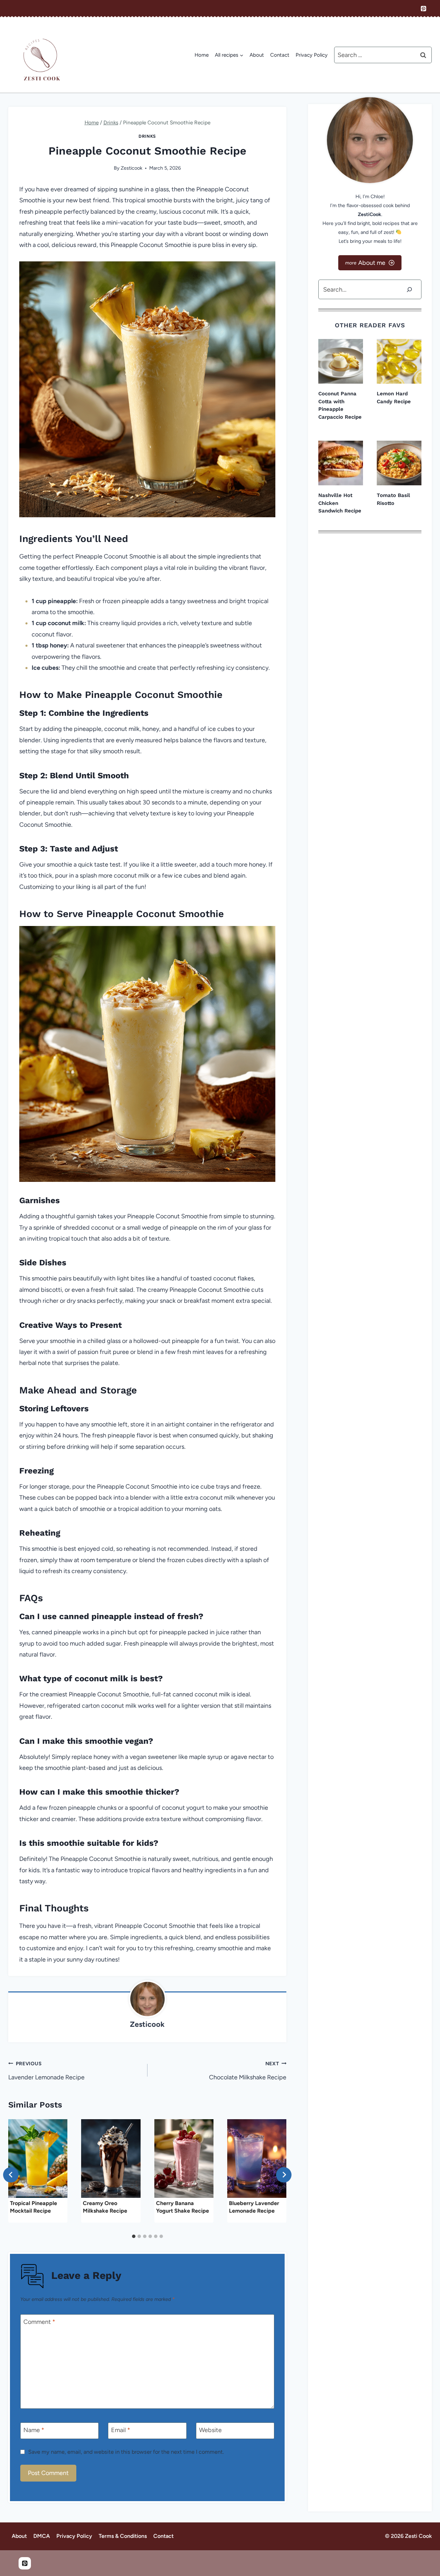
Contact (280, 55)
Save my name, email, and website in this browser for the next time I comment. (126, 2452)
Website (210, 2430)
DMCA (42, 2536)
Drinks (147, 136)
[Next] (284, 2175)
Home (202, 55)
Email (121, 2430)
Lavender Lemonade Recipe (46, 2071)
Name (34, 2430)
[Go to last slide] (11, 2175)
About (257, 55)
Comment (39, 2322)
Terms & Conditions (123, 2536)
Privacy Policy (312, 55)
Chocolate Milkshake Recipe (248, 2071)
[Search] (409, 289)
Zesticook (131, 168)
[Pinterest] (423, 9)
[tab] (134, 2236)
